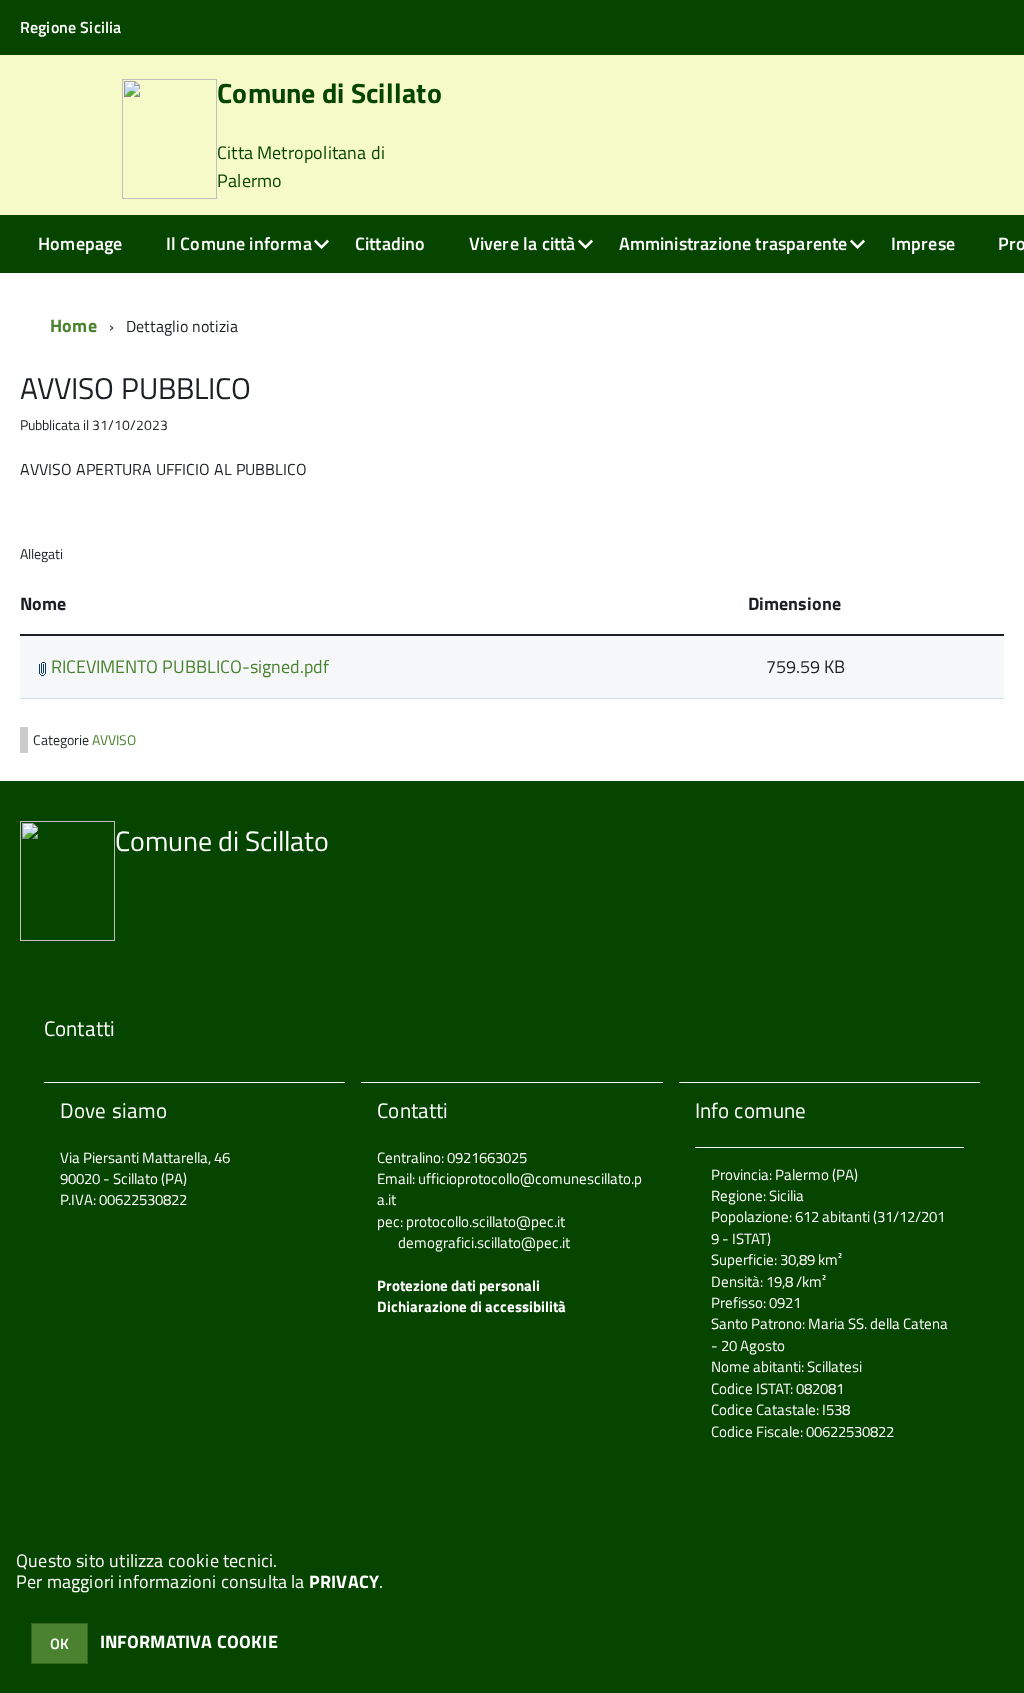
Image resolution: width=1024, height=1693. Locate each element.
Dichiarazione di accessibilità (471, 1306)
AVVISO (114, 740)
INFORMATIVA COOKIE (189, 1641)
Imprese (923, 243)
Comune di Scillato (329, 136)
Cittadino (390, 243)
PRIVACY (344, 1581)
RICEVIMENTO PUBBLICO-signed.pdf (188, 666)
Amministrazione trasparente (733, 243)
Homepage (80, 243)
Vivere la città (522, 243)
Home (73, 325)
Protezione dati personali (458, 1285)
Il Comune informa (239, 243)
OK (59, 1643)
